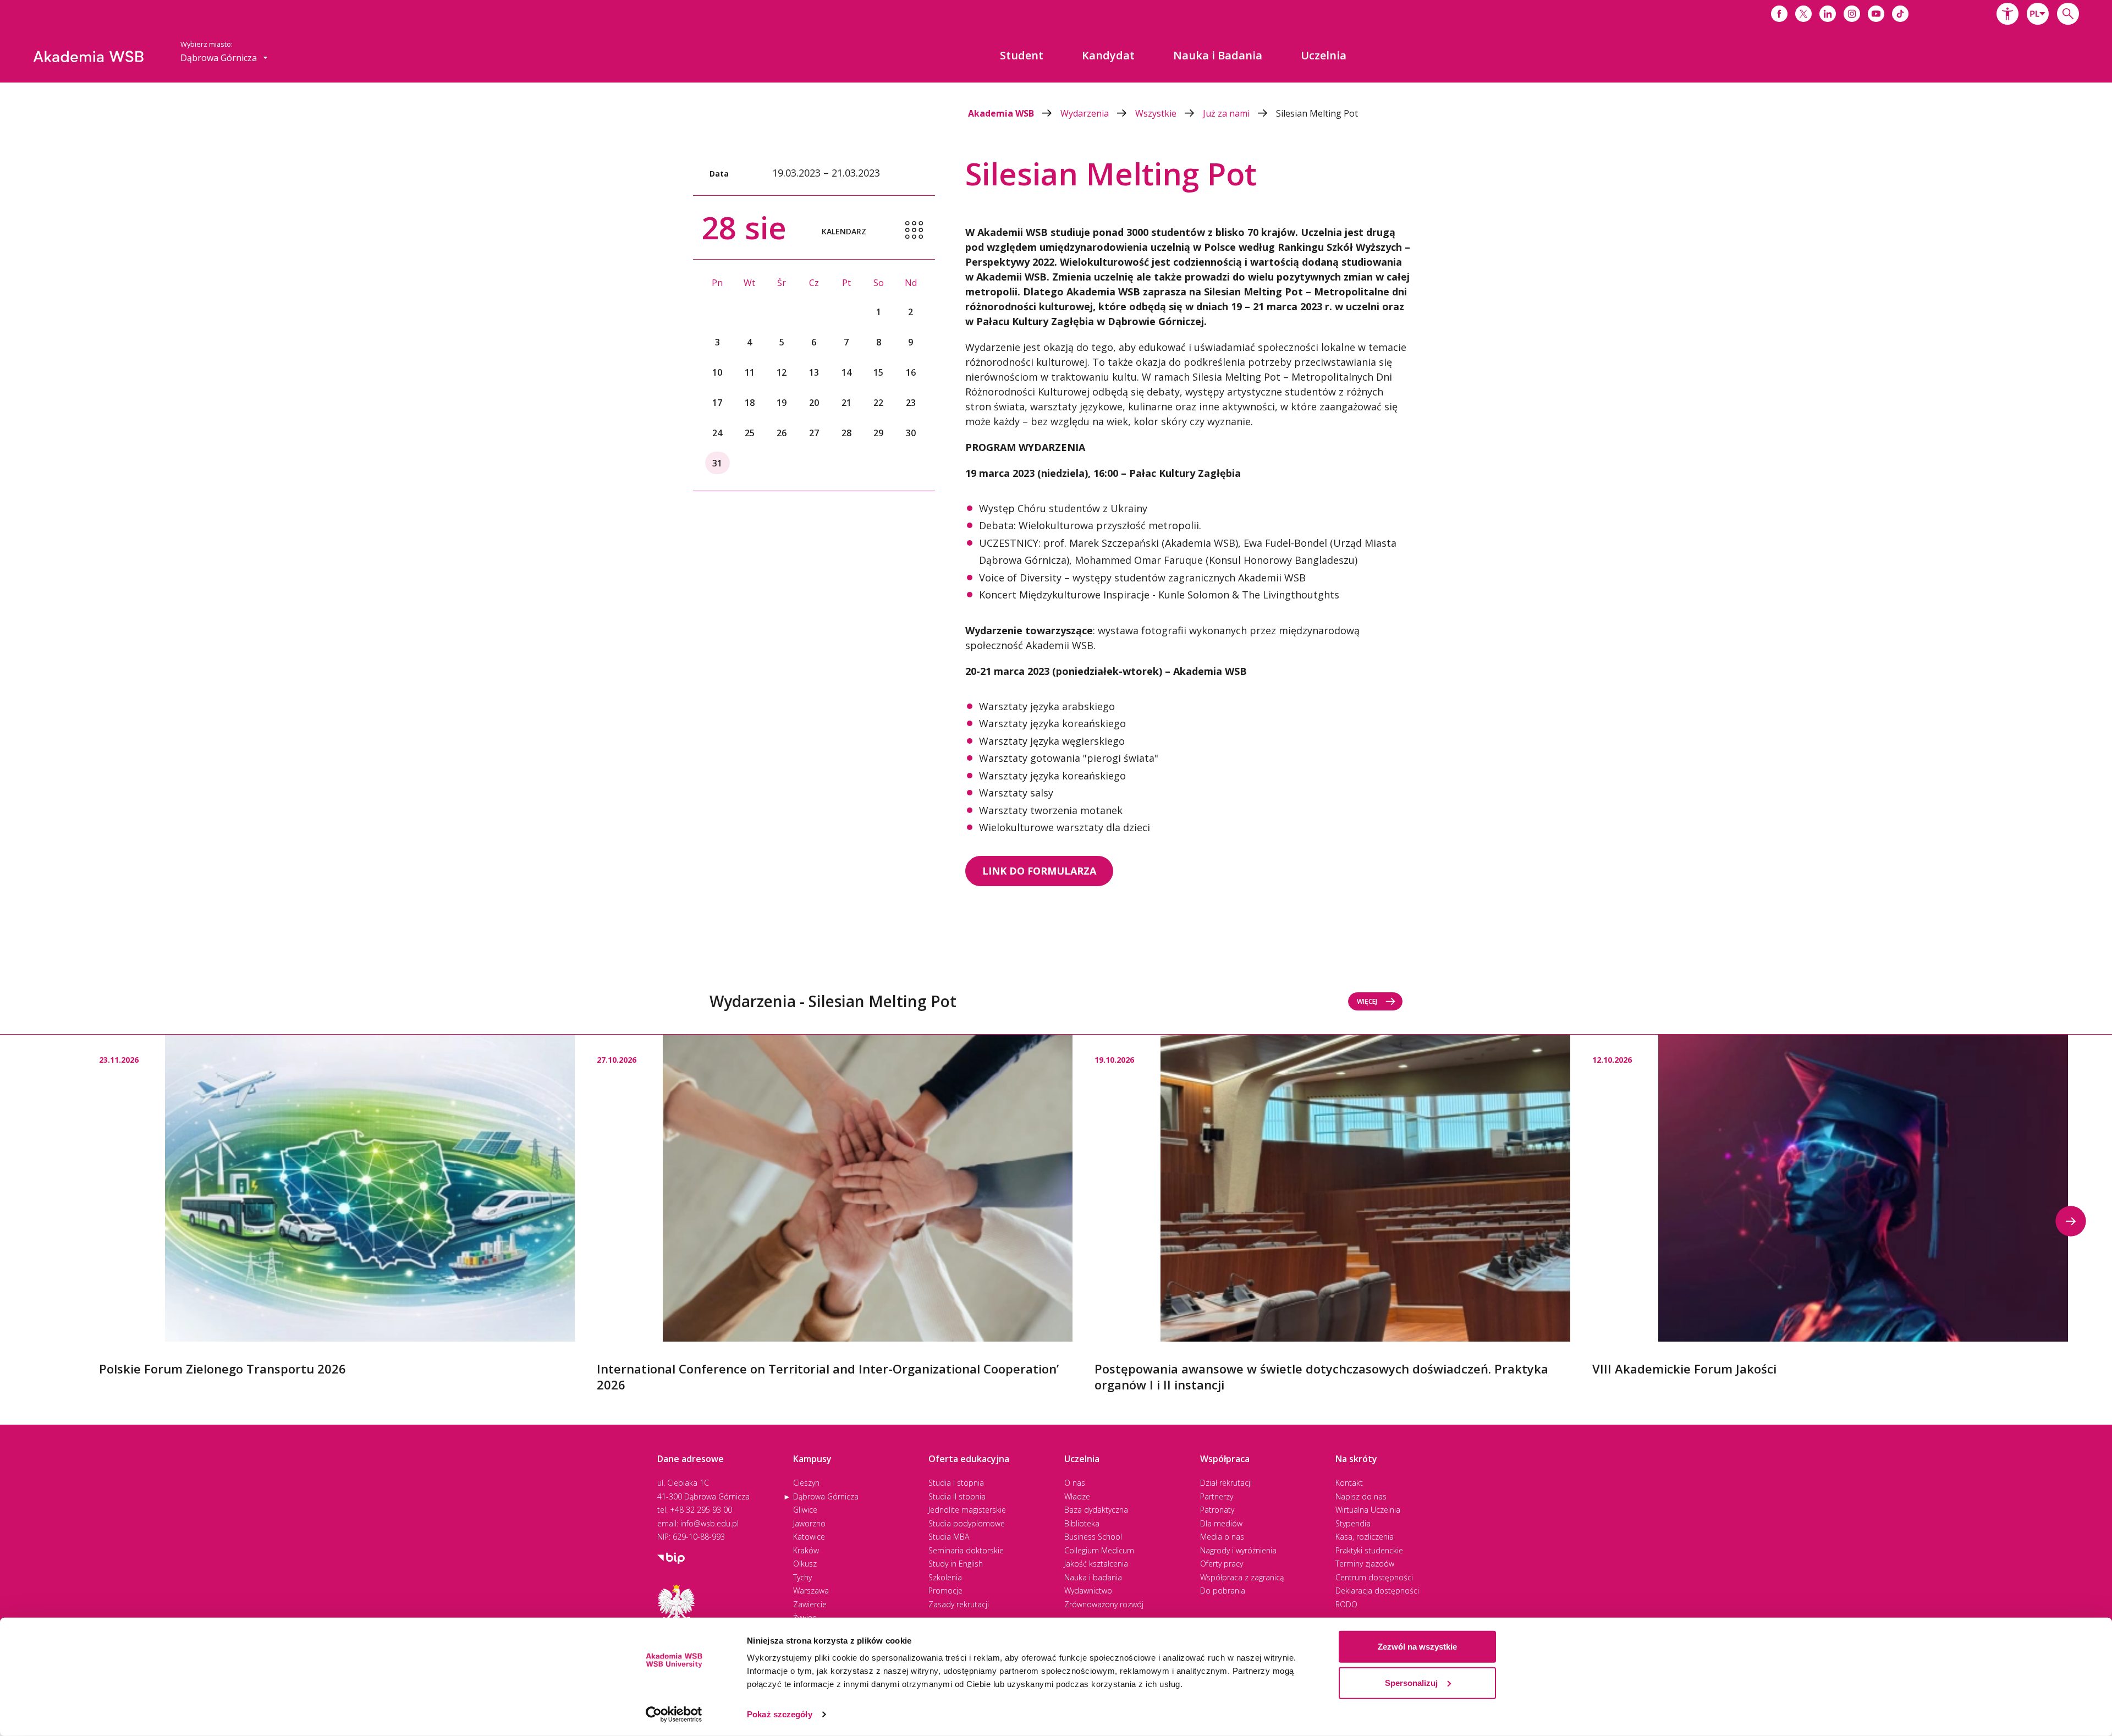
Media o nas (1222, 1537)
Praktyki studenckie (1369, 1550)
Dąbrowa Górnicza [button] (220, 58)
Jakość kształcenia (1096, 1564)
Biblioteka (1082, 1523)
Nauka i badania (1093, 1577)
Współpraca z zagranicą (1242, 1577)
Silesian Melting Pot (1317, 113)
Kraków (806, 1550)
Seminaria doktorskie (966, 1550)
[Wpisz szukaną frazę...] (2068, 14)
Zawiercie (810, 1604)
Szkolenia (945, 1577)
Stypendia (1353, 1523)
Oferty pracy (1222, 1564)
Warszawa (811, 1591)
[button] (2008, 14)
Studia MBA (949, 1537)
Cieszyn (806, 1483)
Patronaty (1217, 1510)
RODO (1346, 1604)
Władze (1077, 1496)
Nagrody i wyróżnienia (1238, 1550)
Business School (1093, 1537)
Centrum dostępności (1374, 1577)
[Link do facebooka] (1779, 14)
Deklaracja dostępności (1377, 1591)
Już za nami (1227, 113)
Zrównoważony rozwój (1104, 1604)
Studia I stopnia (956, 1483)
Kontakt (1349, 1483)
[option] (337, 1206)
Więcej (1367, 1001)
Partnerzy (1217, 1496)
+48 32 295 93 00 (701, 1510)
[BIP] (671, 1557)
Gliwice (805, 1510)
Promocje (945, 1591)
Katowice (809, 1537)
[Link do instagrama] (1852, 14)
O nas (1075, 1483)
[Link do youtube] (1876, 14)
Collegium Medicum (1099, 1550)
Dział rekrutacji (1226, 1483)
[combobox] (2038, 14)
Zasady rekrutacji (959, 1604)
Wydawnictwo (1088, 1591)
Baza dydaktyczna (1096, 1510)
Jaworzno (809, 1523)
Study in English (956, 1564)
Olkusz (805, 1564)
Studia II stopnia (957, 1496)
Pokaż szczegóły (780, 1714)
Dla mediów (1221, 1523)
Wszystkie (1157, 113)
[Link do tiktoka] (1900, 14)
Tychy (802, 1577)
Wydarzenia (1086, 113)
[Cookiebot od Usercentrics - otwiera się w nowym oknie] (674, 1715)
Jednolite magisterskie (967, 1510)
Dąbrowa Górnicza (826, 1496)
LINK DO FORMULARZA (1039, 871)
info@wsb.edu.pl (710, 1523)
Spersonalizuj (1411, 1682)
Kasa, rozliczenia (1365, 1537)
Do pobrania (1223, 1591)
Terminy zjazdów (1365, 1564)
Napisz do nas (1361, 1496)
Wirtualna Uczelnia (1368, 1510)
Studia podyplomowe (967, 1523)
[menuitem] (1022, 56)
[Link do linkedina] (1828, 14)
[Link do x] (1803, 14)
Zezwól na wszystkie (1417, 1647)
